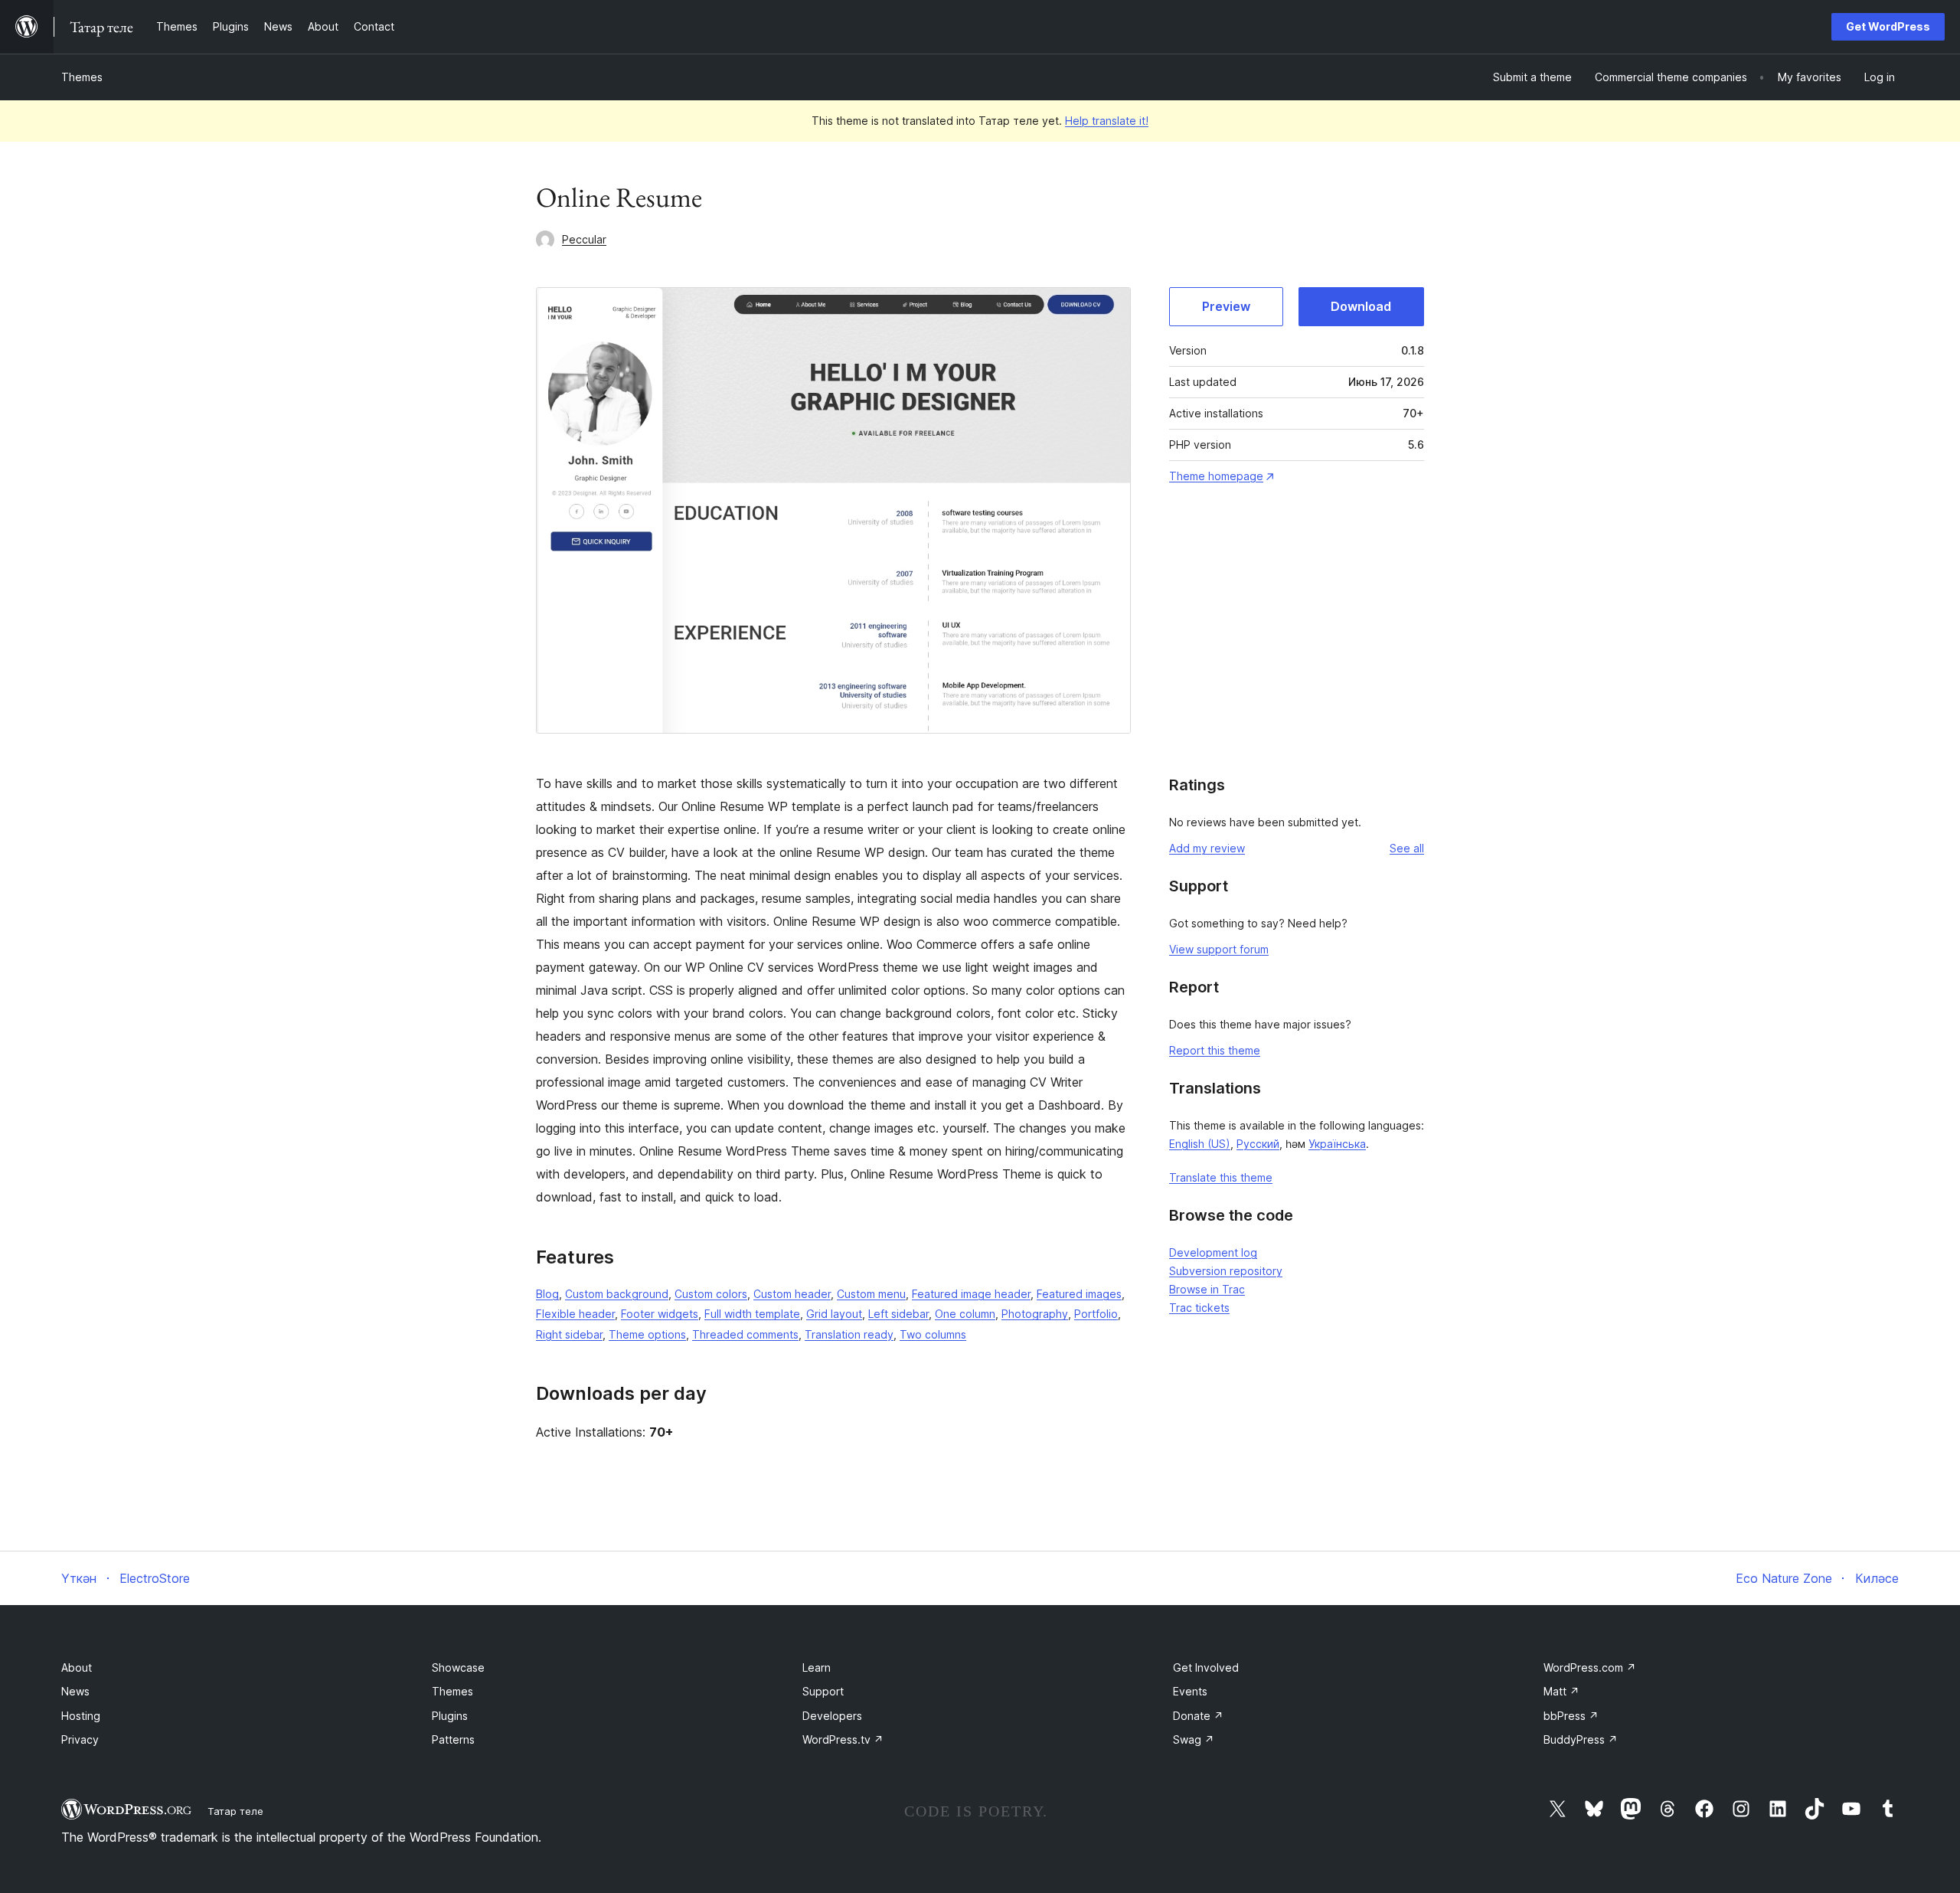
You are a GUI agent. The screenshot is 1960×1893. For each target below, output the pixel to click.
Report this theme (1215, 1050)
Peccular (584, 239)
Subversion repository (1226, 1271)
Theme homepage (1216, 476)
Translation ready (849, 1334)
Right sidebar (569, 1334)
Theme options (647, 1334)
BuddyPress (1581, 1739)
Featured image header (971, 1294)
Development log (1213, 1252)
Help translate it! (1107, 121)
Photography (1035, 1314)
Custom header (792, 1294)
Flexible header (575, 1314)
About (77, 1667)
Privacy (80, 1739)
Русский (1258, 1144)
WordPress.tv (843, 1739)
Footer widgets (660, 1314)
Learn (817, 1667)
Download (1361, 306)
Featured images (1079, 1294)
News (75, 1691)
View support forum (1219, 949)
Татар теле (235, 1811)
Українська (1337, 1144)
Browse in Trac (1207, 1289)
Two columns (933, 1334)
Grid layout (834, 1314)
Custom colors (711, 1294)
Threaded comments (745, 1334)
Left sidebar (898, 1314)
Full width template (752, 1314)
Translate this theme (1221, 1177)
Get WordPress (1888, 26)
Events (1190, 1691)
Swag (1194, 1739)
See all (1407, 848)
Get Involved (1206, 1667)
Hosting (81, 1716)
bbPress (1571, 1716)
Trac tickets (1199, 1308)
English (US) (1200, 1144)
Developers (832, 1716)
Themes (82, 77)
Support (823, 1691)
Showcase (458, 1667)
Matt (1561, 1691)
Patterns (453, 1739)
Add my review (1207, 848)
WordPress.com (1590, 1667)
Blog (547, 1294)
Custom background (617, 1294)
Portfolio (1096, 1314)
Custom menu (871, 1294)
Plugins (450, 1716)
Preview (1226, 306)
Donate (1198, 1716)
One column (965, 1314)
